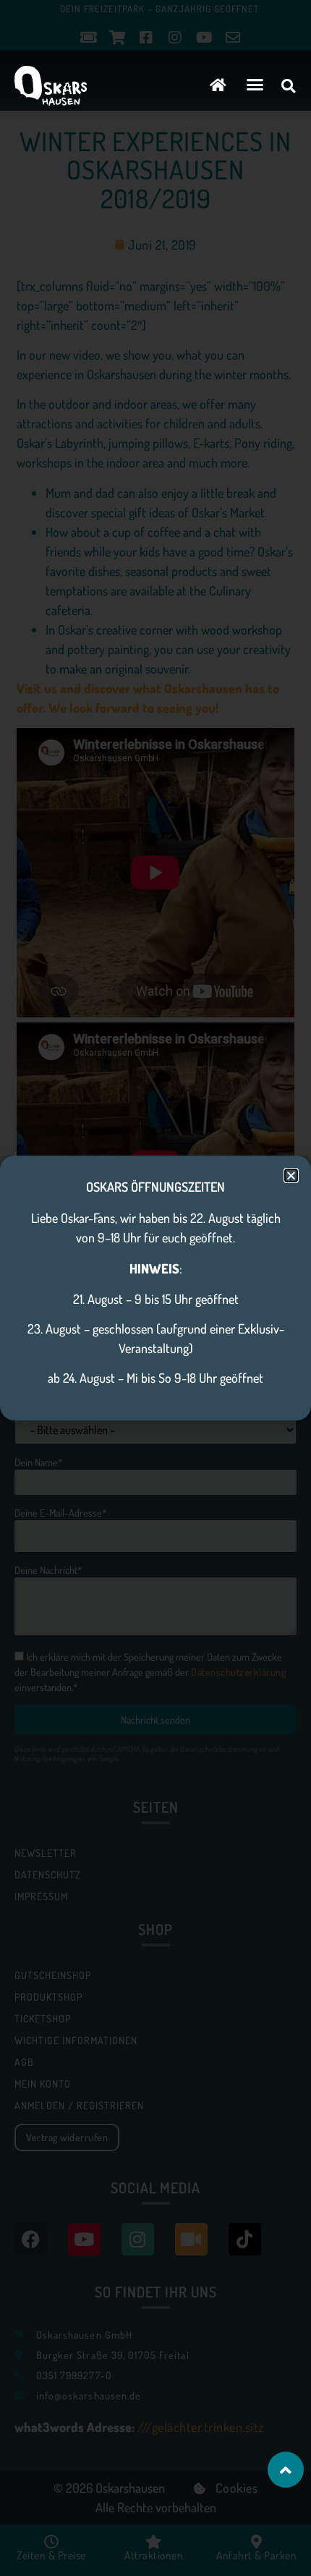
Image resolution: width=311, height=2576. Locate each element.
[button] (255, 85)
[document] (155, 1288)
